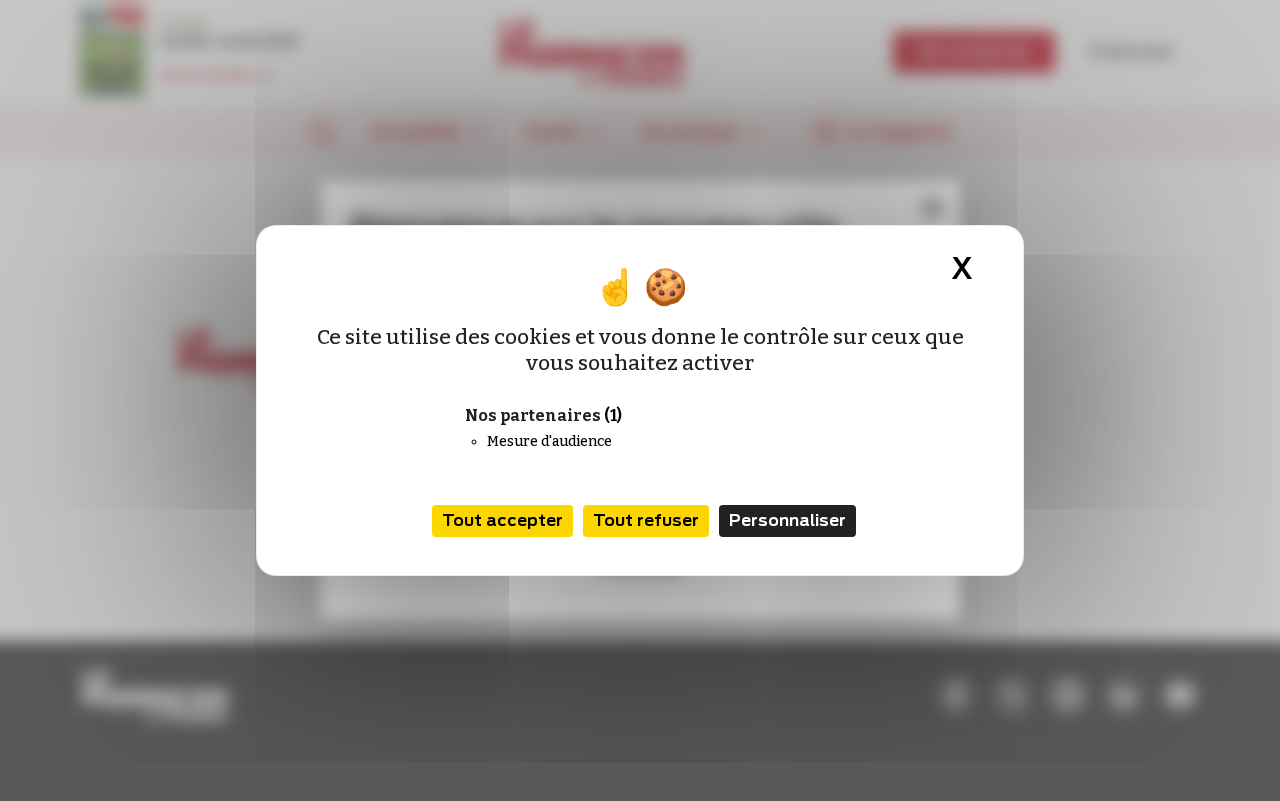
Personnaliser (787, 520)
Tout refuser (646, 520)
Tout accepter (502, 520)
